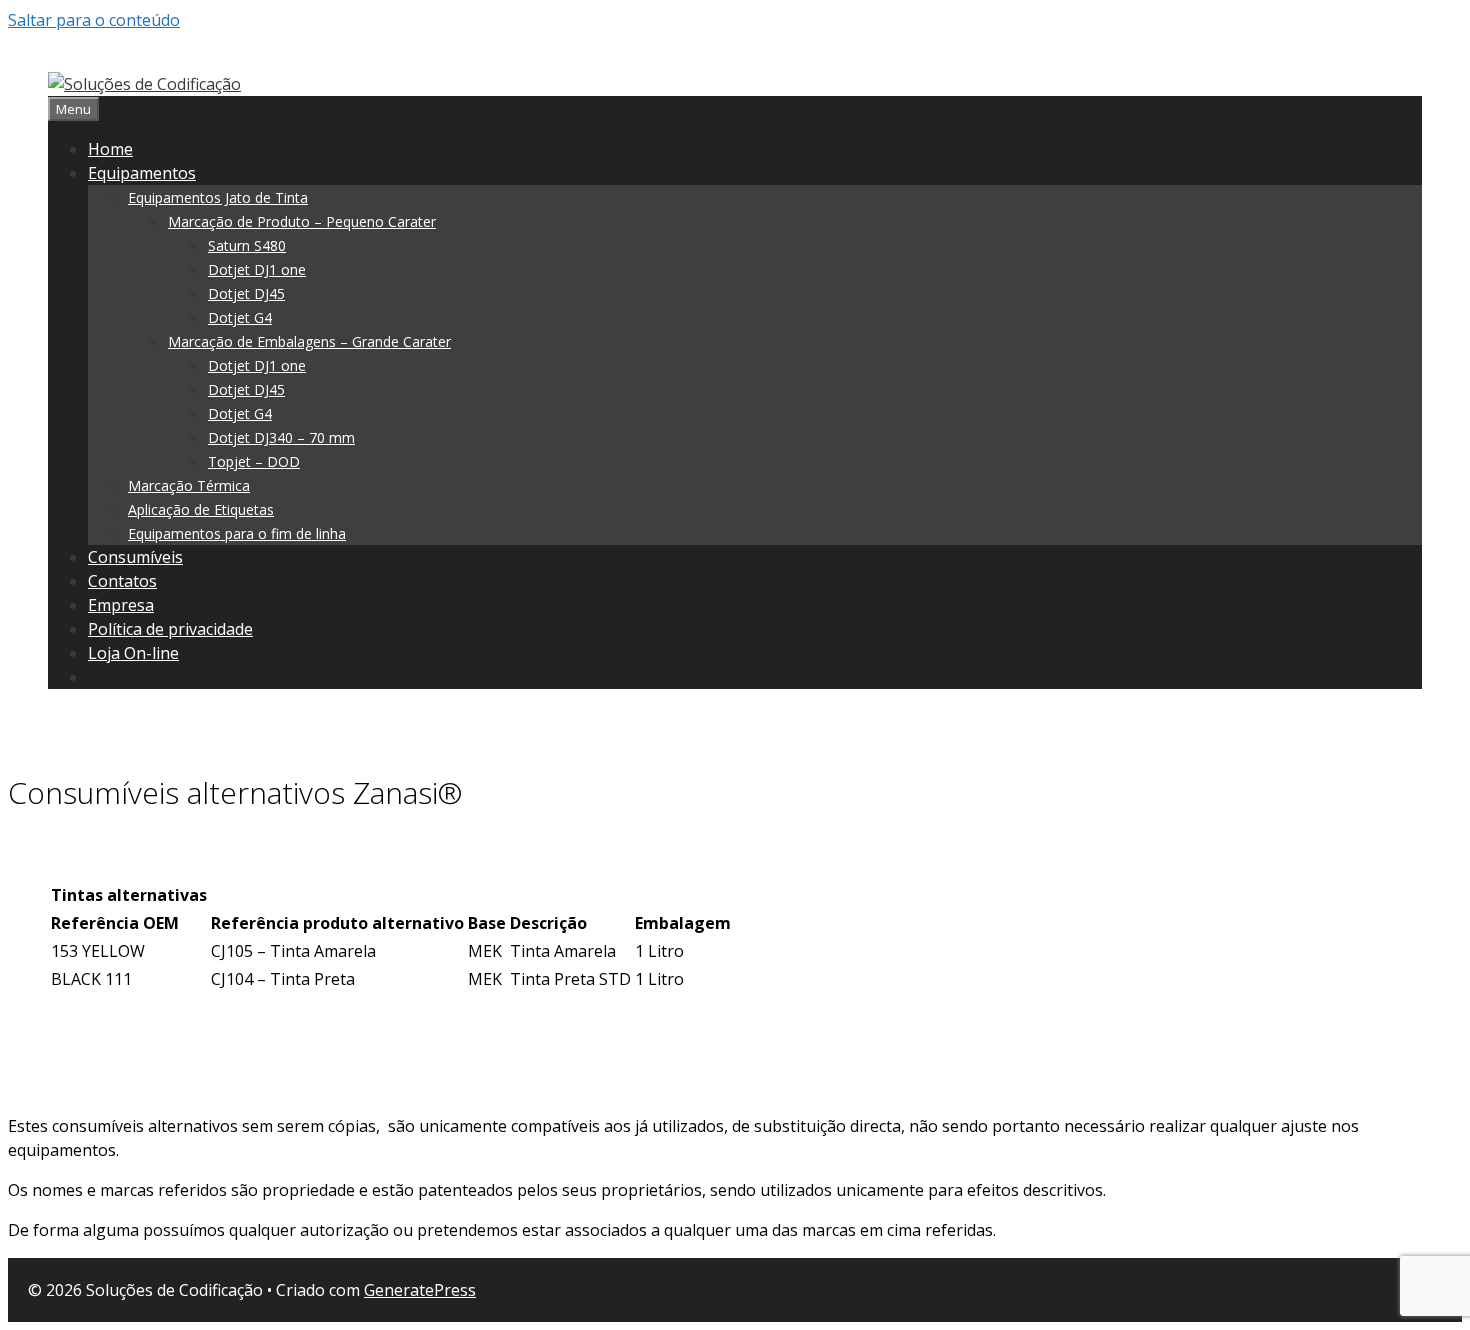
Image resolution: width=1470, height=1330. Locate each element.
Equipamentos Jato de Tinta (218, 197)
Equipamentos (142, 173)
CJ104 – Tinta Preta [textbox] (283, 979)
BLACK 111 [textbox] (91, 979)
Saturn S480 (247, 245)
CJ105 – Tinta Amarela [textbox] (293, 951)
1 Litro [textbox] (659, 951)
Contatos (122, 581)
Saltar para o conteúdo (94, 20)
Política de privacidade (170, 629)
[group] (735, 937)
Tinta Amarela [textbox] (563, 951)
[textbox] (129, 895)
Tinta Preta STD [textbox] (570, 979)
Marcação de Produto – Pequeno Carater (302, 221)
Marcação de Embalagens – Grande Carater (309, 341)
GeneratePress (420, 1290)
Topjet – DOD (254, 461)
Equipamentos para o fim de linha (237, 533)
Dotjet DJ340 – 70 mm (281, 437)
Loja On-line (133, 653)
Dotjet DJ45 (246, 293)
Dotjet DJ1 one (257, 269)
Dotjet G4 (240, 317)
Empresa (121, 605)
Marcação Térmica (189, 485)
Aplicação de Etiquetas (201, 509)
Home (110, 149)
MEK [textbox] (485, 951)
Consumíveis (135, 557)
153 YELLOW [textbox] (98, 951)
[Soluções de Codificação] (144, 84)
